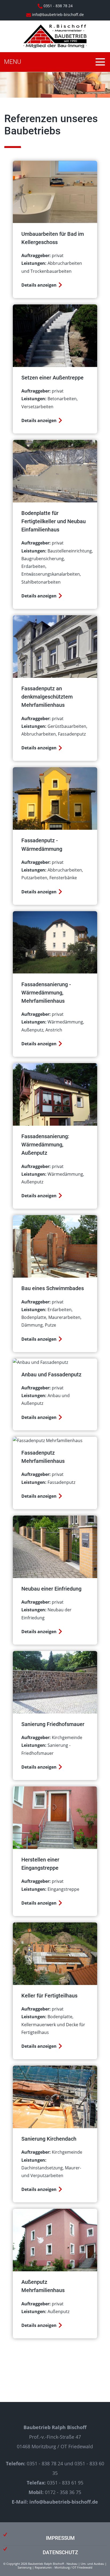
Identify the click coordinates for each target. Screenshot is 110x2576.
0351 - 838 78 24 (58, 6)
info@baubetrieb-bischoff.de (57, 15)
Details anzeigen (39, 285)
